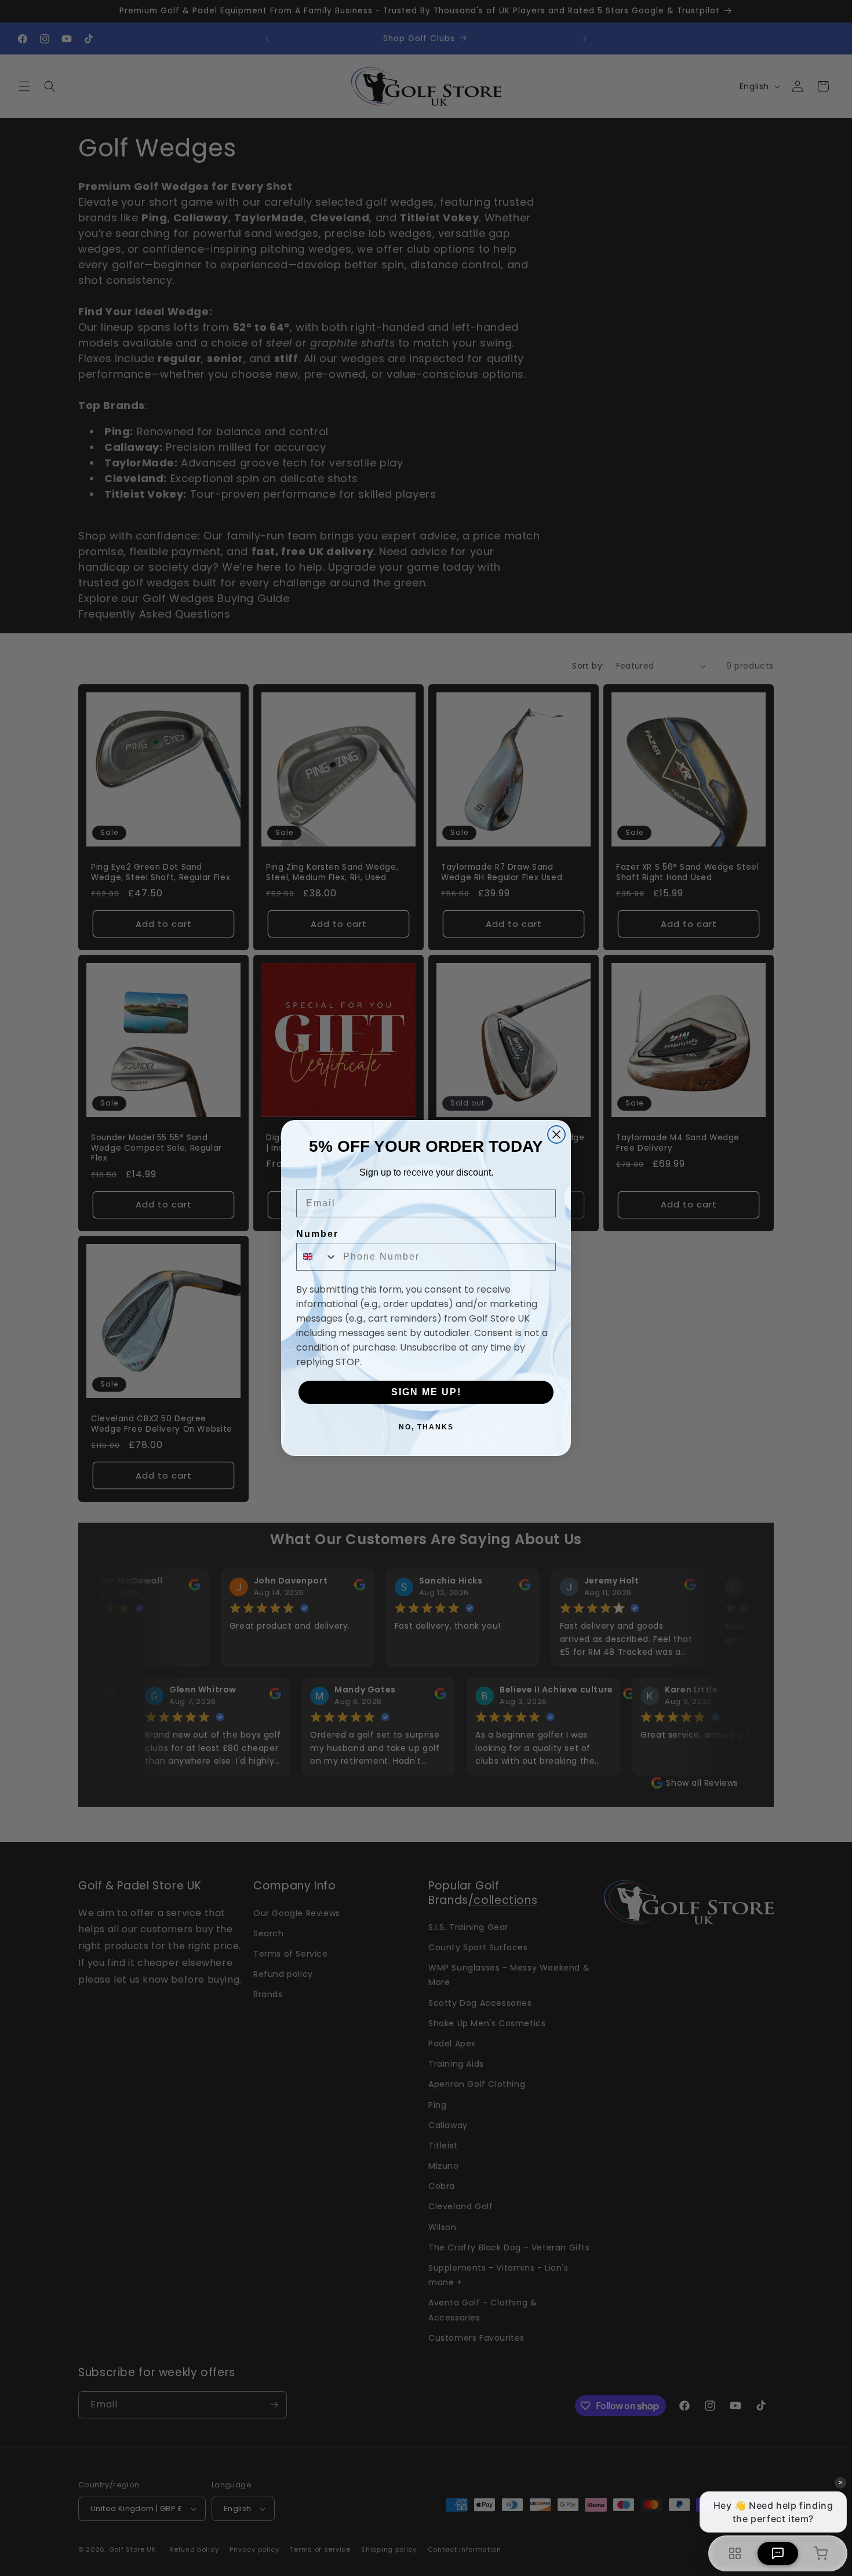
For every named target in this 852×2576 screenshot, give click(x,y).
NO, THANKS (426, 1427)
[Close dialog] (556, 1134)
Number (317, 1234)
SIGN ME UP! (426, 1392)
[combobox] (317, 1257)
